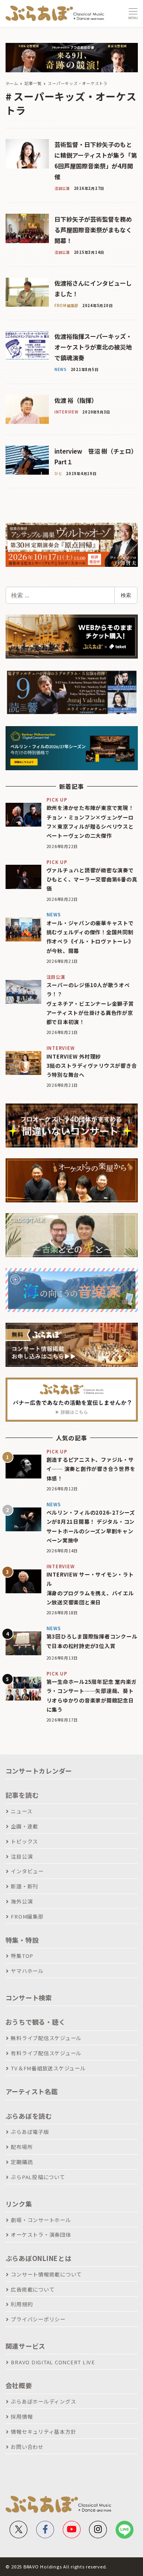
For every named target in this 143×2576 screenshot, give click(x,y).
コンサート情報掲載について (46, 2274)
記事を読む (22, 1795)
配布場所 (22, 2147)
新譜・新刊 (24, 1886)
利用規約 (22, 2304)
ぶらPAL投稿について (38, 2177)
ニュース (21, 1811)
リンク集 (19, 2204)
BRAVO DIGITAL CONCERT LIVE (53, 2362)
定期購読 (22, 2162)
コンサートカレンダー (39, 1771)
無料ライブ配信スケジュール (46, 2038)
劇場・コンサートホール (41, 2220)
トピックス (24, 1841)
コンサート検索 (29, 1998)
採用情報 (22, 2417)
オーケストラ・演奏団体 (41, 2235)
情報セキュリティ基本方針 (43, 2432)
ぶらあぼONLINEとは (39, 2258)
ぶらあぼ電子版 (30, 2132)
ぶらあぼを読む (29, 2116)
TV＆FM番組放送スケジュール (48, 2068)
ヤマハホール (27, 1971)
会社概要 (19, 2385)
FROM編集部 (27, 1916)
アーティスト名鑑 (32, 2091)
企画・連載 (24, 1826)
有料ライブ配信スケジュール (46, 2053)
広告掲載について (33, 2289)
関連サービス (26, 2346)
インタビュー (27, 1871)
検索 (126, 595)
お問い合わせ (27, 2447)
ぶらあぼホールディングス (43, 2401)
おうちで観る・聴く (36, 2022)
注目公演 (22, 1856)
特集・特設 (22, 1940)
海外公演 (22, 1901)
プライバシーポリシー (38, 2319)
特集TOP (22, 1956)
